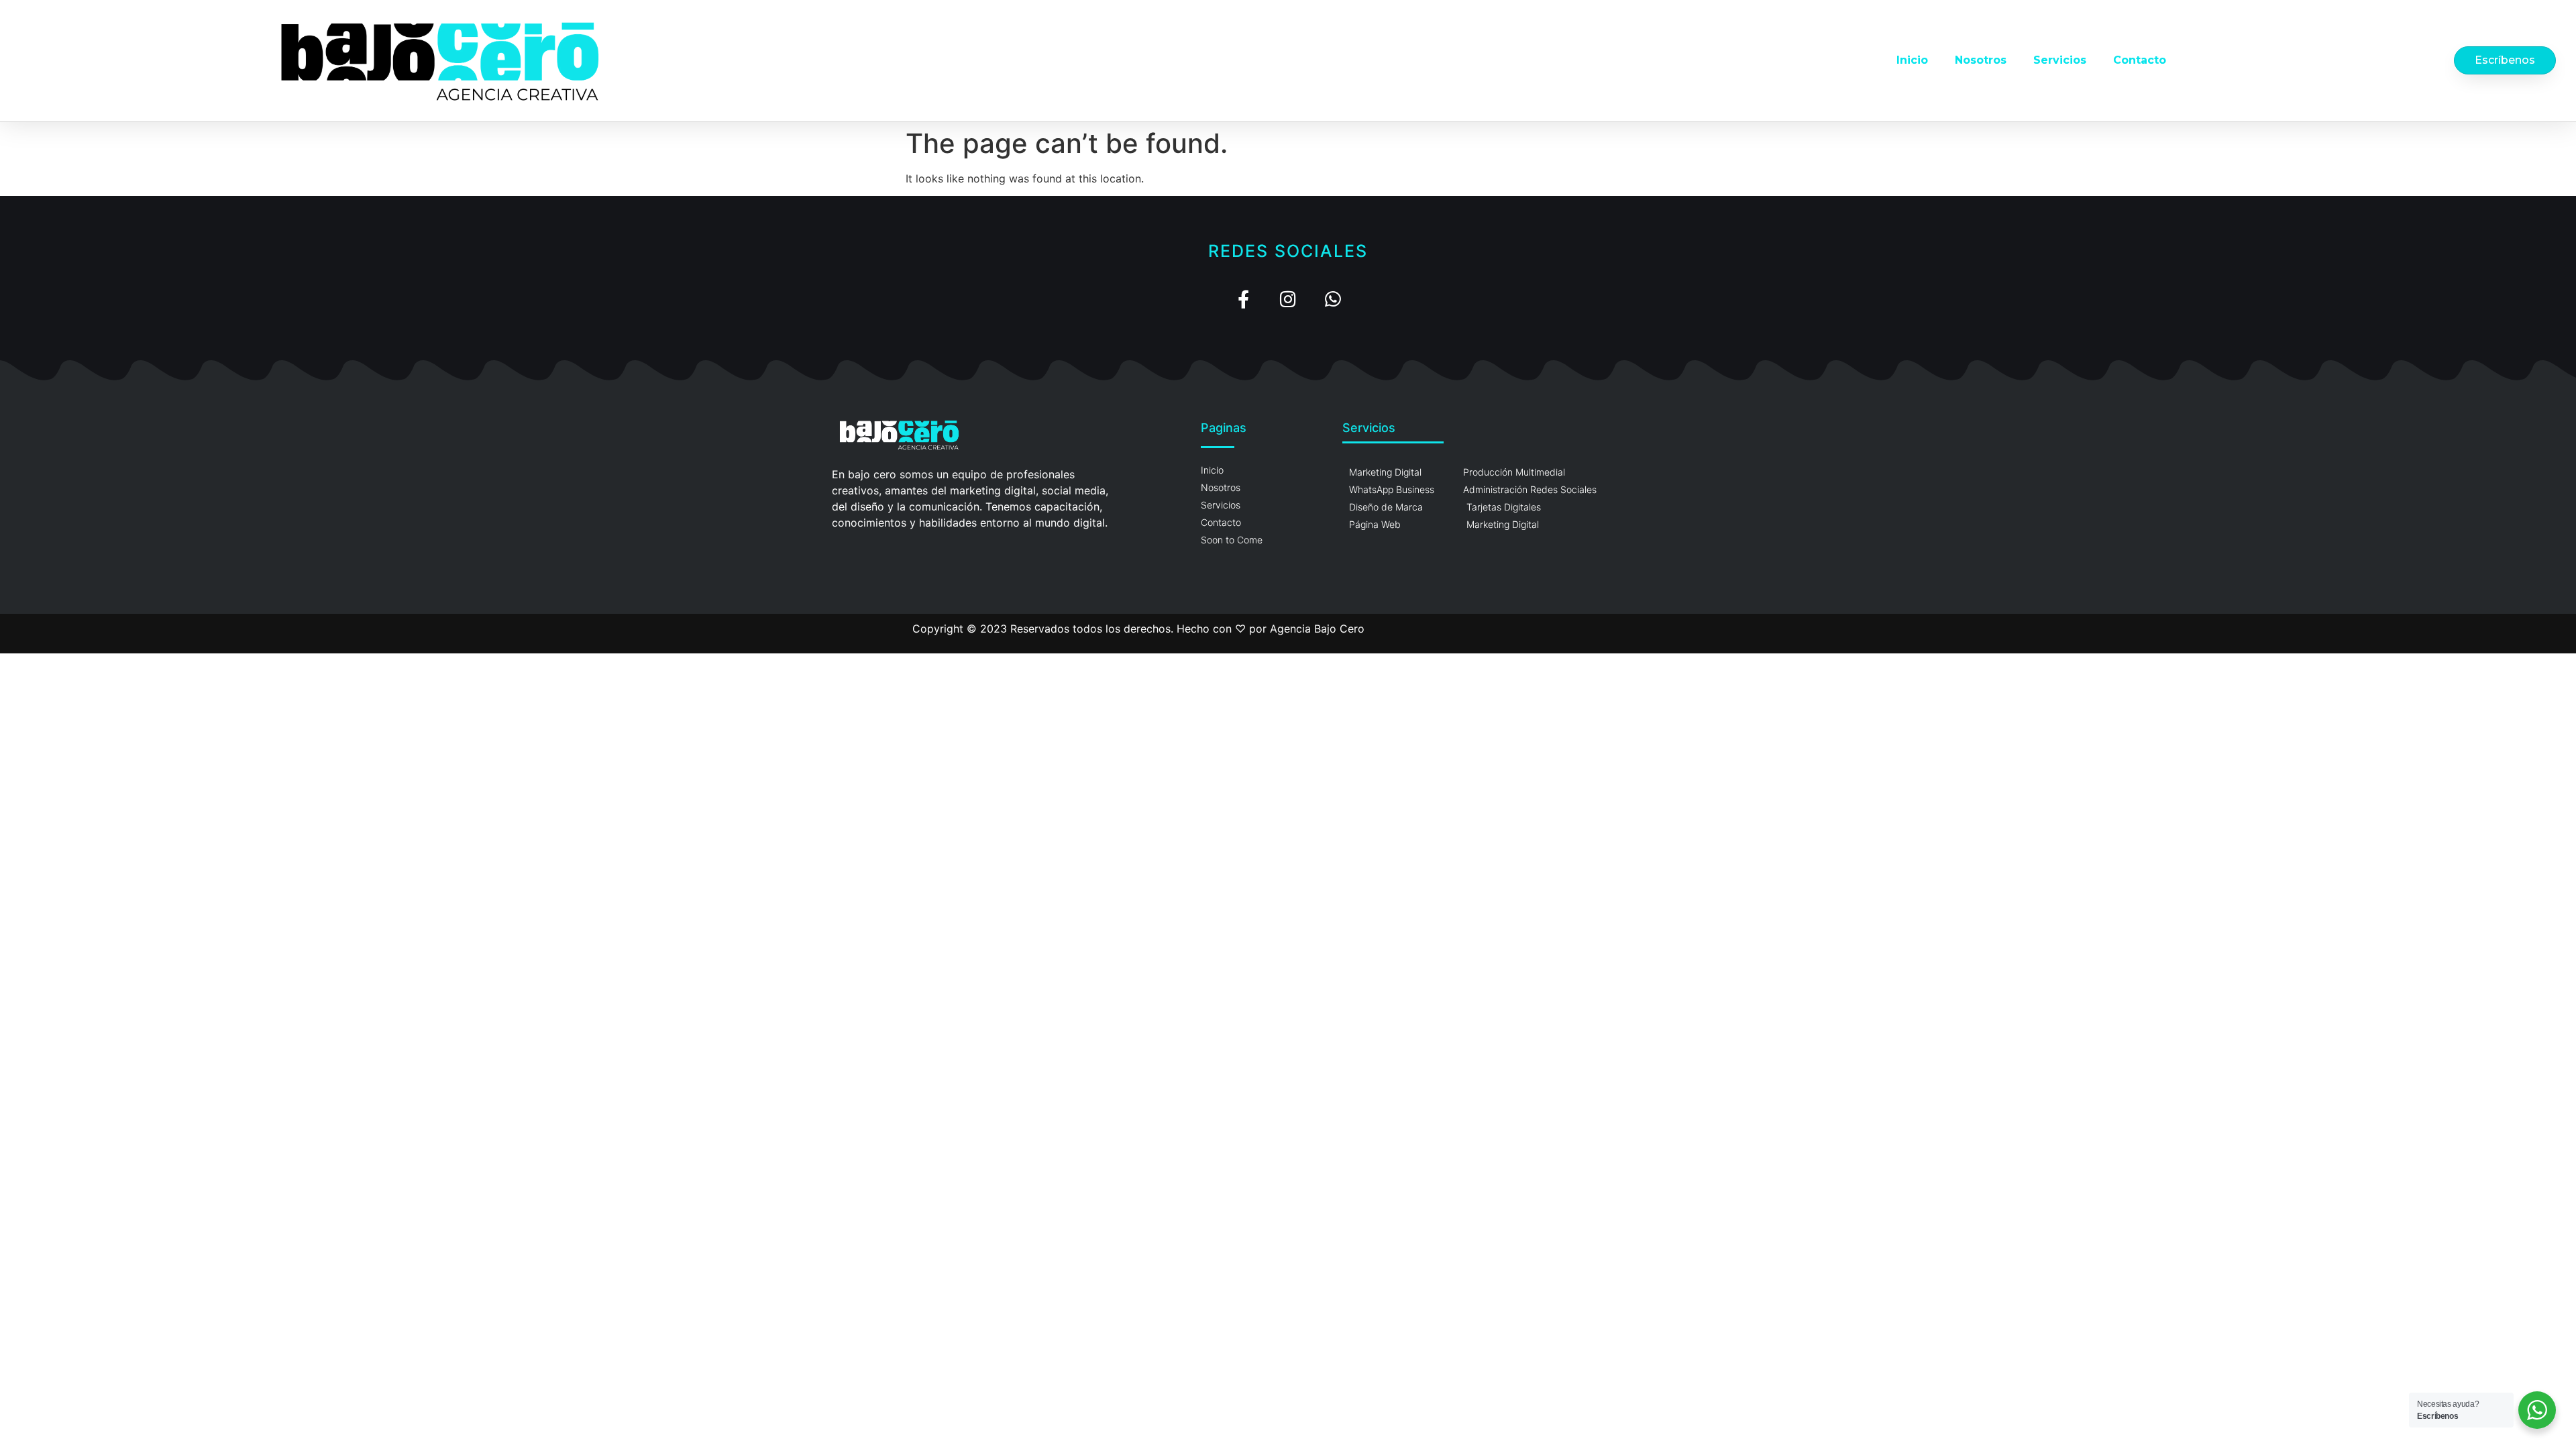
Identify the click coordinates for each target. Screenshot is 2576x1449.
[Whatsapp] (1333, 299)
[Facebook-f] (1243, 299)
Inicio (1912, 60)
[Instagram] (1288, 299)
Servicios (2060, 60)
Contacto (2140, 60)
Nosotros (1981, 60)
